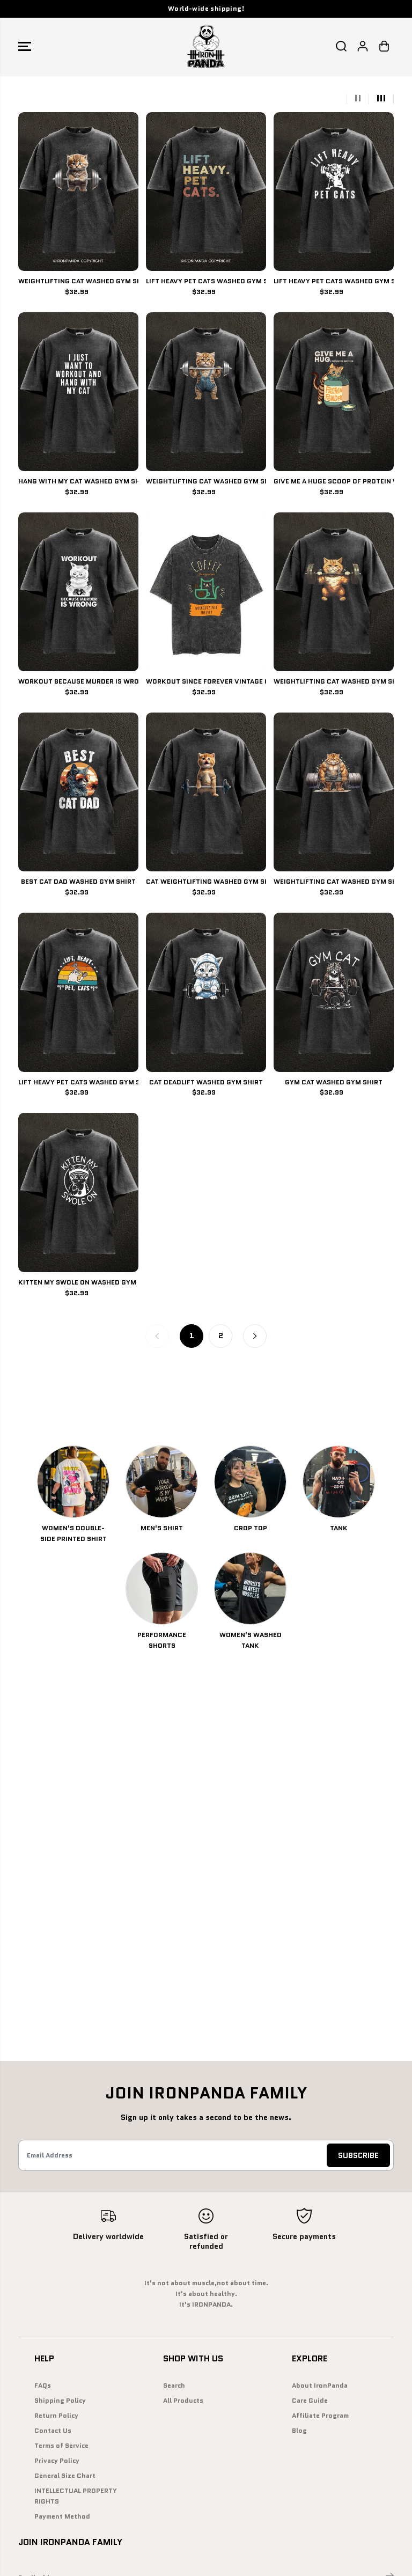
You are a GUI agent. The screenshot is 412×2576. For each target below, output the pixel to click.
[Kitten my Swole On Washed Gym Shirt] (78, 1192)
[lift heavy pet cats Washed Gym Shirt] (206, 192)
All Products (183, 2401)
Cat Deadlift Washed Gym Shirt (206, 1082)
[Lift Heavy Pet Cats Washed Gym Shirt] (78, 992)
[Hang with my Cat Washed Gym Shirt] (78, 392)
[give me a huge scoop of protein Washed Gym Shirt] (334, 392)
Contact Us (53, 2431)
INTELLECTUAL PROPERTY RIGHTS (76, 2496)
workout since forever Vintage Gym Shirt (206, 681)
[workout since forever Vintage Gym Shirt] (206, 592)
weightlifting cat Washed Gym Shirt (334, 681)
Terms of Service (61, 2446)
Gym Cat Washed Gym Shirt (334, 1082)
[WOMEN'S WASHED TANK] (250, 1588)
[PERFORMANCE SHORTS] (162, 1588)
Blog (299, 2431)
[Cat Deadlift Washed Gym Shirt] (206, 992)
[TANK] (339, 1482)
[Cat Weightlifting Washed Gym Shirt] (206, 792)
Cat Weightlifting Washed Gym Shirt (206, 882)
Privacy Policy (57, 2461)
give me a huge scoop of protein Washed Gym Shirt (334, 481)
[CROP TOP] (250, 1482)
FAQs (43, 2386)
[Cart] (384, 46)
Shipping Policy (60, 2401)
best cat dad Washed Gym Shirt (78, 882)
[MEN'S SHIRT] (162, 1482)
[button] (25, 46)
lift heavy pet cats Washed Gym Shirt (206, 281)
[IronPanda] (206, 46)
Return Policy (56, 2416)
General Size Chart (65, 2476)
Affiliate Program (320, 2416)
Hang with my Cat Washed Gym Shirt (78, 481)
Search (174, 2386)
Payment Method (62, 2516)
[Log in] (363, 46)
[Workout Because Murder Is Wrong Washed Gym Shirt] (78, 592)
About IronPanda (320, 2386)
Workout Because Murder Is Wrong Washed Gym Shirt (78, 681)
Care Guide (310, 2401)
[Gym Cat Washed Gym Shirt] (334, 992)
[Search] (341, 46)
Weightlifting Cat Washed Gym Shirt (78, 281)
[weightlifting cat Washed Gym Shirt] (334, 592)
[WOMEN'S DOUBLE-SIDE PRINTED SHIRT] (73, 1482)
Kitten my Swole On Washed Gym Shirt (78, 1282)
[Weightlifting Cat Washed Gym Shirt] (78, 192)
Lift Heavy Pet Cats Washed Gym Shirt (78, 1082)
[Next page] (255, 1336)
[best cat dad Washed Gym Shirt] (78, 792)
